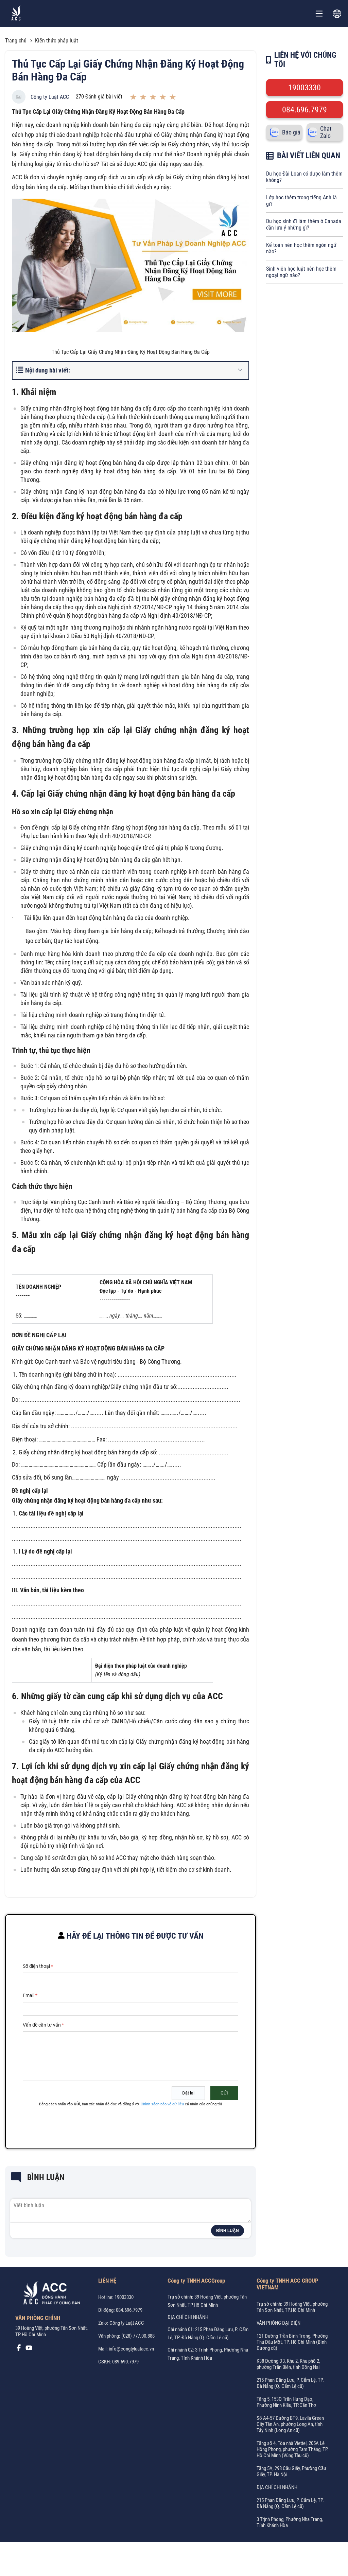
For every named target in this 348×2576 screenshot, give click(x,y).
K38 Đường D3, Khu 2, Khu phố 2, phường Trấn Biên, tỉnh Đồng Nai (288, 2364)
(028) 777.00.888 (138, 2336)
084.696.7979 (304, 110)
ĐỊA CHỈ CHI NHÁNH (188, 2317)
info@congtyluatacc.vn (131, 2349)
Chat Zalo (326, 132)
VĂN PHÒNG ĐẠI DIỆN (279, 2323)
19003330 (304, 88)
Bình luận (228, 2231)
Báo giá (291, 132)
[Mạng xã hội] (19, 2350)
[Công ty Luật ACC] (16, 14)
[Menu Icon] (319, 14)
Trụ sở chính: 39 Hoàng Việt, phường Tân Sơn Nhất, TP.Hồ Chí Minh (292, 2307)
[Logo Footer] (49, 2294)
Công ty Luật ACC (50, 97)
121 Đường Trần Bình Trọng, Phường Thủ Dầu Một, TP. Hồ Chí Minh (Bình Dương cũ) (292, 2342)
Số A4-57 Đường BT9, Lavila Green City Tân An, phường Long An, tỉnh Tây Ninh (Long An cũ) (290, 2424)
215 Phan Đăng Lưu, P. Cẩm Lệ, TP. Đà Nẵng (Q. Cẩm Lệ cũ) (290, 2383)
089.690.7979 (125, 2362)
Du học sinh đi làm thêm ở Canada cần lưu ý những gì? (304, 224)
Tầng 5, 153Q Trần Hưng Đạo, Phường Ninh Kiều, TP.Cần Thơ (286, 2402)
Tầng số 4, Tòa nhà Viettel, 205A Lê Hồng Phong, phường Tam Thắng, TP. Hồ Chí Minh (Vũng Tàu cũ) (293, 2449)
